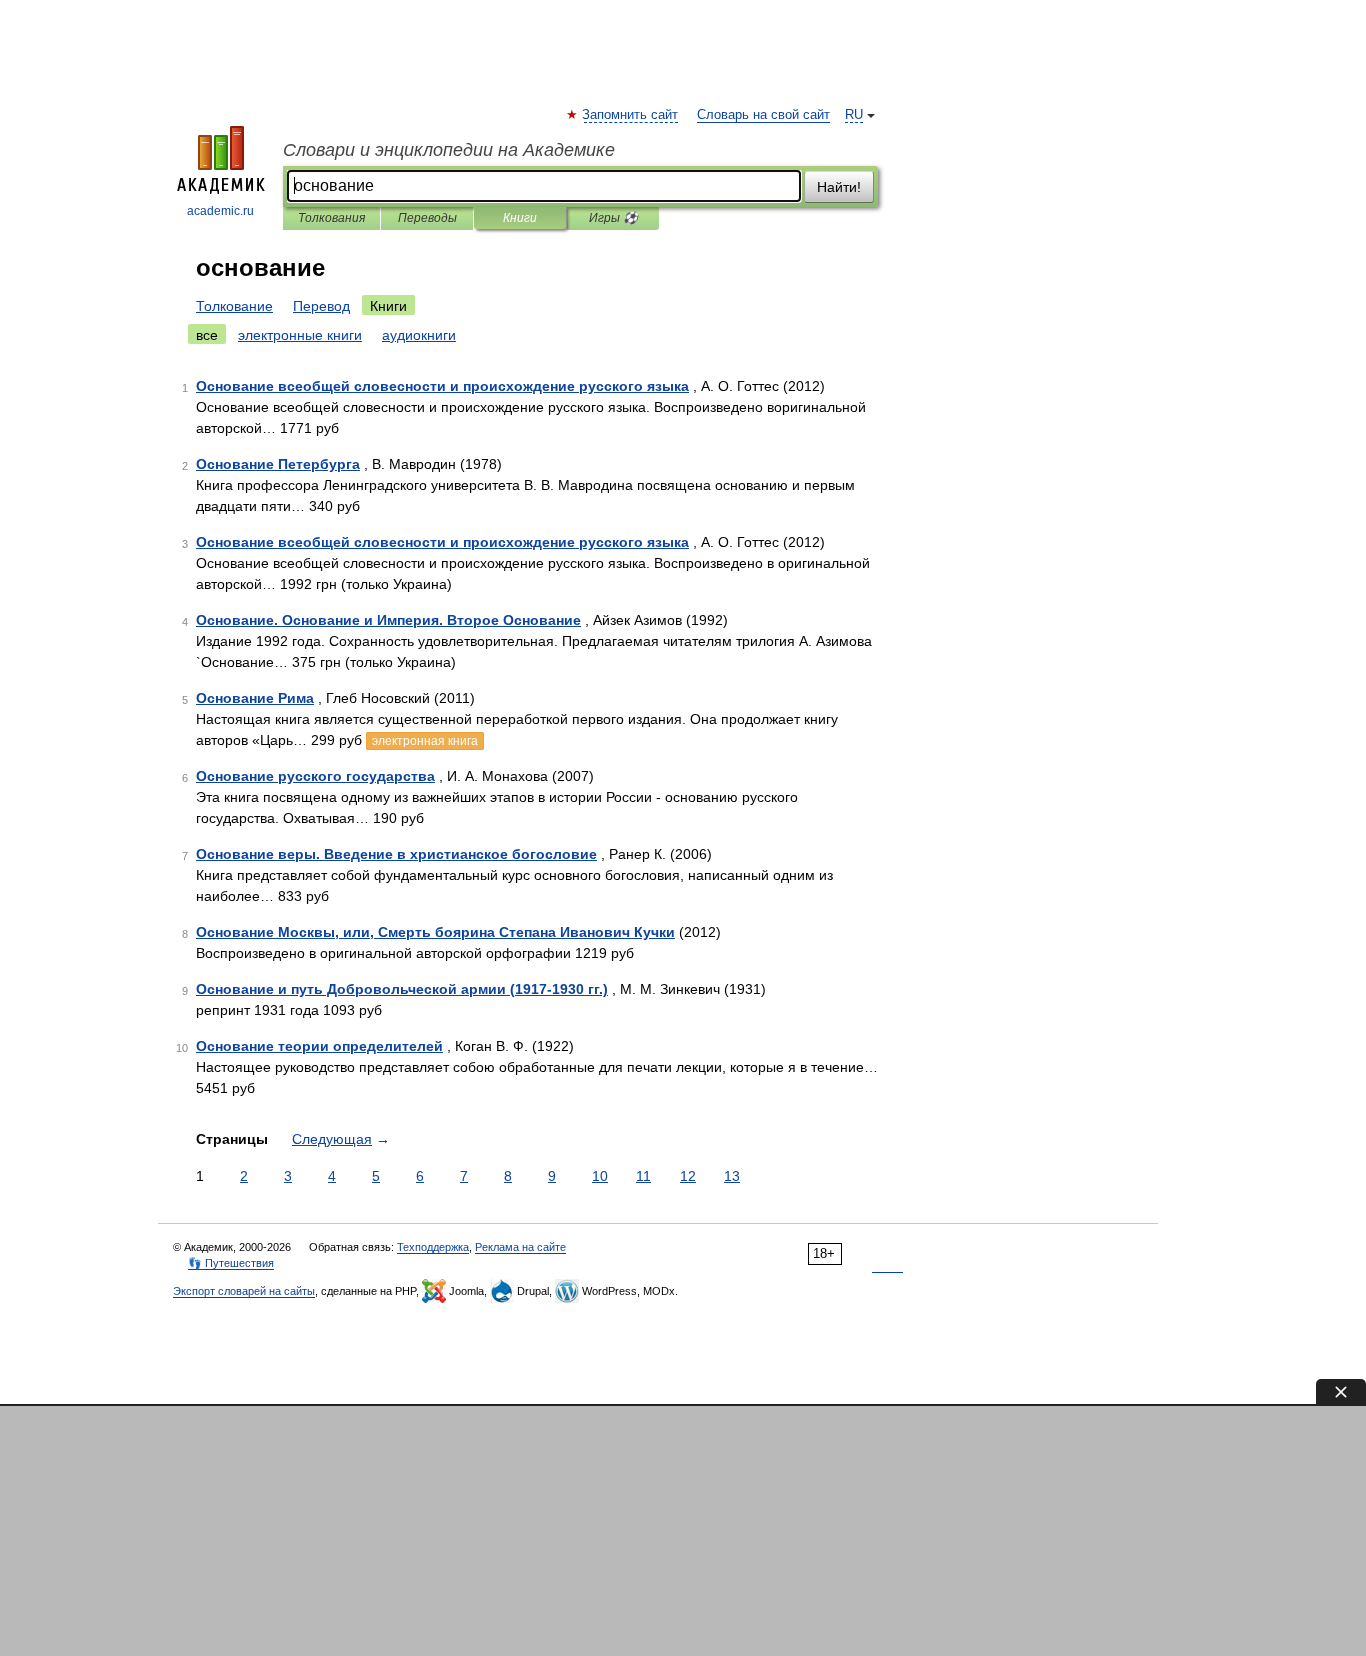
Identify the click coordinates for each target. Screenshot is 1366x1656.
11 (643, 1176)
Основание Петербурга (278, 464)
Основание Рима (255, 698)
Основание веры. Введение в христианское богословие (396, 854)
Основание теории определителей (319, 1046)
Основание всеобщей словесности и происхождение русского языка (442, 386)
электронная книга (425, 741)
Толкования (331, 218)
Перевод (321, 306)
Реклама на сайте (520, 1247)
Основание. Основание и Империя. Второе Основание (388, 620)
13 (732, 1176)
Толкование (234, 306)
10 (600, 1176)
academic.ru (220, 211)
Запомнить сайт (631, 115)
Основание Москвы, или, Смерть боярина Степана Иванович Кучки (435, 932)
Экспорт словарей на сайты (244, 1291)
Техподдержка (433, 1247)
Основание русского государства (315, 776)
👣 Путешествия (231, 1263)
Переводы (427, 218)
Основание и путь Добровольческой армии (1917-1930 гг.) (402, 989)
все (207, 335)
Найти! (839, 187)
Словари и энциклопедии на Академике (449, 150)
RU (854, 115)
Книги (520, 218)
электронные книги (300, 335)
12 (688, 1176)
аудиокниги (419, 335)
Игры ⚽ (613, 218)
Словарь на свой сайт (763, 115)
